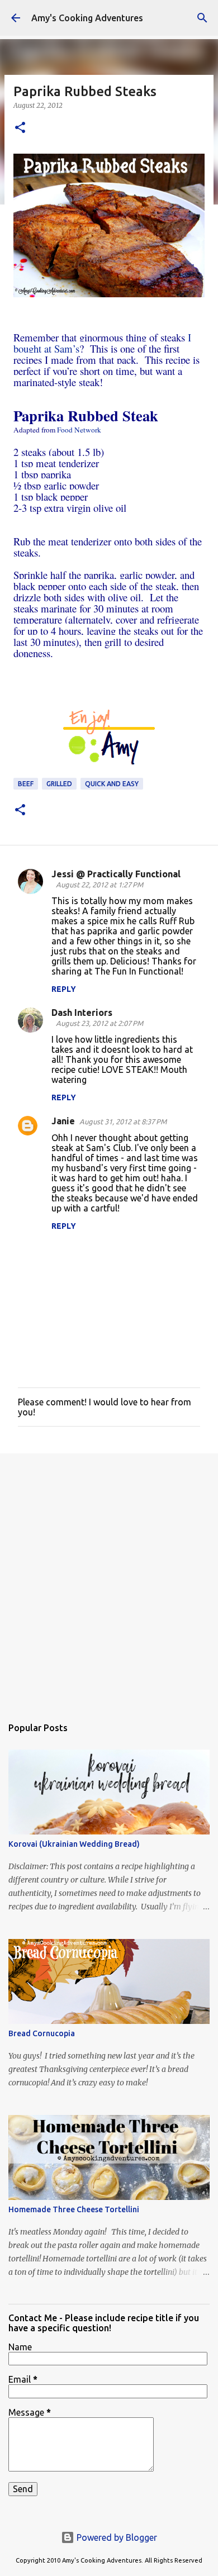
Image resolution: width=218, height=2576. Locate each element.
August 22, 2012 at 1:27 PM (99, 885)
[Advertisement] (109, 1579)
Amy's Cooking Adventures (87, 18)
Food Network (78, 430)
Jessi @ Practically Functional (116, 874)
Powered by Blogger (116, 2537)
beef (26, 784)
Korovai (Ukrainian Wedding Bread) (74, 1844)
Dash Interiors (82, 1013)
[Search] (202, 18)
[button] (20, 128)
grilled (59, 784)
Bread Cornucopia (42, 2033)
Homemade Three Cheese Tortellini (74, 2209)
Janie (63, 1121)
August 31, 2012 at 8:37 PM (123, 1121)
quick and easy (112, 784)
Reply (64, 989)
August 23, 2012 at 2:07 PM (99, 1023)
